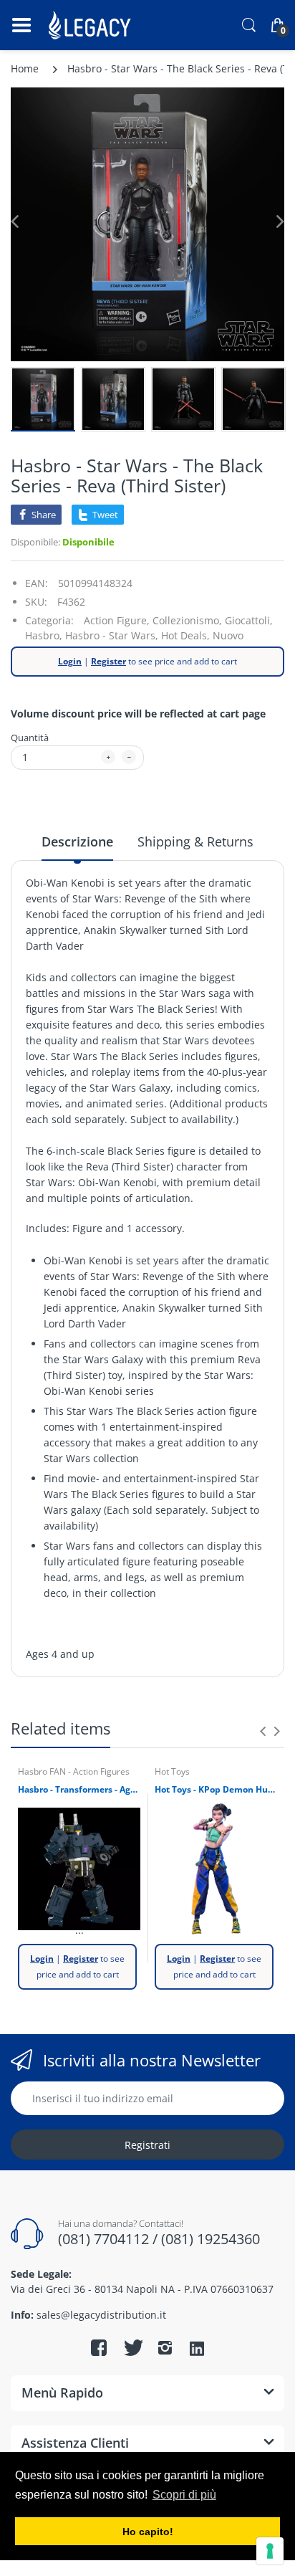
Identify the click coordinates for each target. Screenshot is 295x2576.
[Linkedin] (197, 2350)
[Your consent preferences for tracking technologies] (270, 2551)
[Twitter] (132, 2347)
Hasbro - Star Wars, (112, 635)
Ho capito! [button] (148, 2532)
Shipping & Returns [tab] (195, 841)
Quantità (30, 738)
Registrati (147, 2145)
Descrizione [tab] (77, 841)
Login (70, 661)
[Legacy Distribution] (91, 25)
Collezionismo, (187, 620)
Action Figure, (117, 620)
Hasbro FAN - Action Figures (74, 1771)
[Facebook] (99, 2347)
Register (108, 661)
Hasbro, (44, 635)
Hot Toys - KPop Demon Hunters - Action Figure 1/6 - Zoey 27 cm (216, 1790)
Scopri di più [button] (184, 2495)
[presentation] (263, 1731)
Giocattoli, (249, 620)
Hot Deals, (185, 635)
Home (25, 68)
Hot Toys (172, 1771)
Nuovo (228, 635)
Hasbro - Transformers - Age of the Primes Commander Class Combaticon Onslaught (79, 1790)
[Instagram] (165, 2347)
